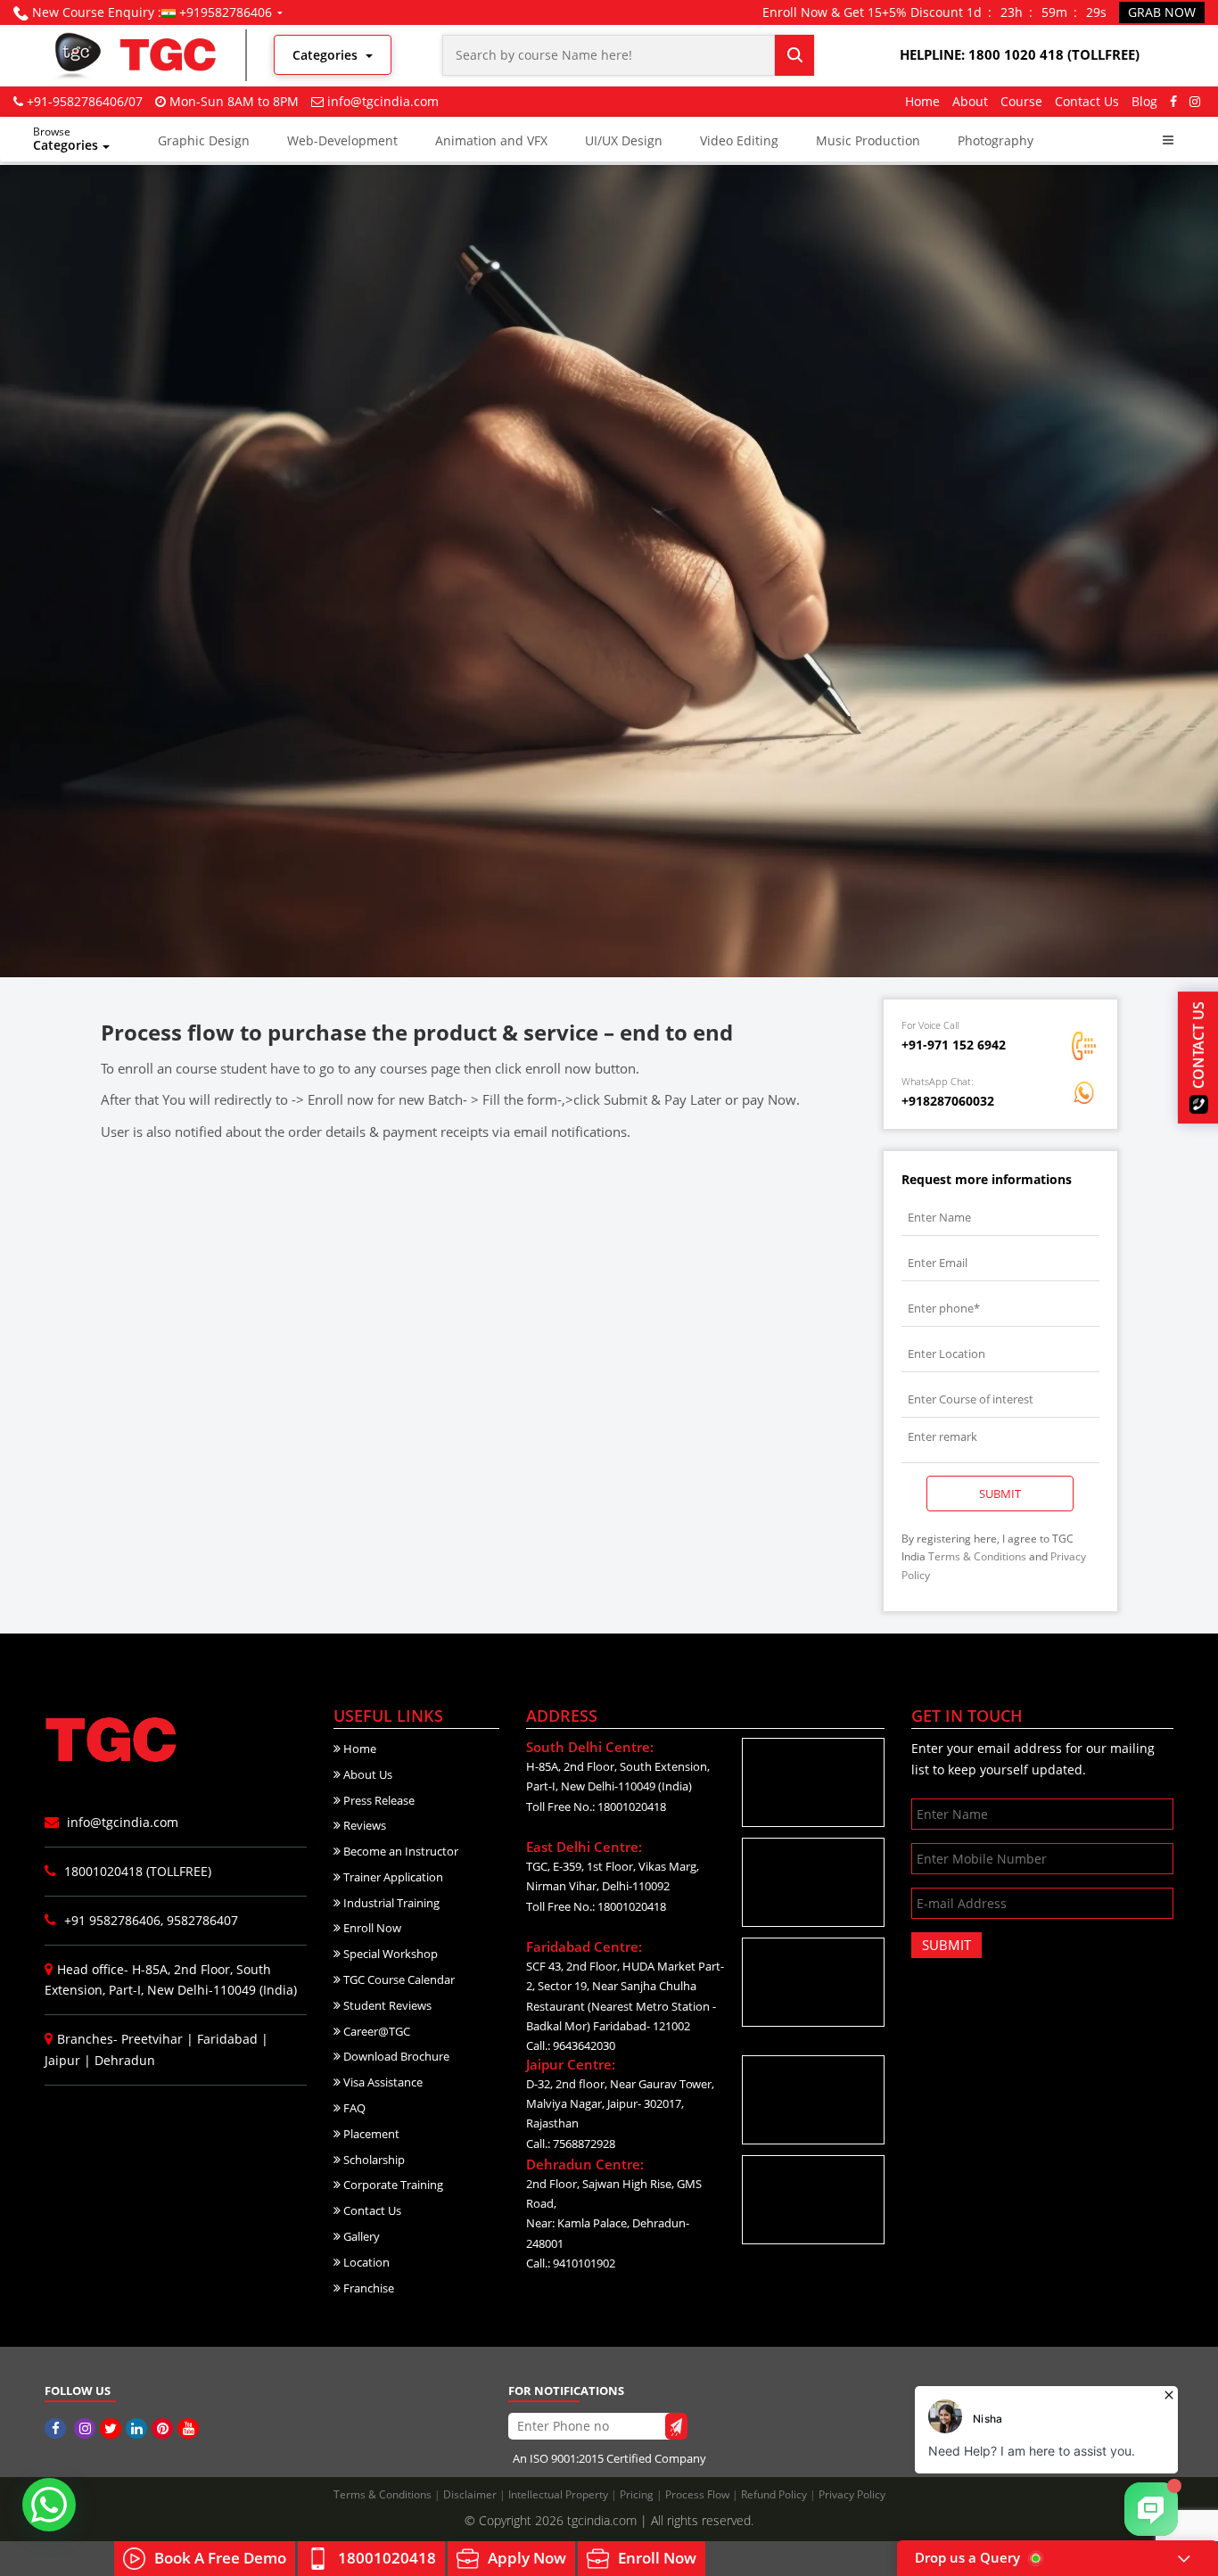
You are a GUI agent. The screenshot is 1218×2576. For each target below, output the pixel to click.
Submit (1000, 1494)
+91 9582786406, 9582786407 (149, 1920)
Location (365, 2262)
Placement (370, 2134)
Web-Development (342, 140)
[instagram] (1195, 101)
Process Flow (699, 2494)
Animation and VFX (491, 140)
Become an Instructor (399, 1851)
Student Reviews (386, 2005)
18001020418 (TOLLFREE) (136, 1871)
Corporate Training (392, 2185)
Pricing (638, 2494)
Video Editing (739, 140)
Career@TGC (375, 2031)
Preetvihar (152, 2039)
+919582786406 (226, 12)
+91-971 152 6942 (954, 1045)
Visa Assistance (382, 2082)
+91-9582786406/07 (85, 101)
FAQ (353, 2108)
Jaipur (62, 2060)
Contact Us (1087, 101)
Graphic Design (204, 140)
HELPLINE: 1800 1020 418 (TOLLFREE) (1020, 54)
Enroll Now (371, 1928)
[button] (1168, 140)
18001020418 (387, 2558)
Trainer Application (392, 1877)
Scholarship (373, 2160)
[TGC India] (58, 2428)
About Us (366, 1774)
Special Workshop (389, 1954)
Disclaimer (471, 2494)
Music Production (868, 140)
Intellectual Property (560, 2494)
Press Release (378, 1800)
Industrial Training (390, 1903)
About (970, 101)
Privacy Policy (852, 2494)
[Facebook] (1173, 101)
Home (922, 101)
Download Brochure (395, 2056)
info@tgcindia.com (383, 101)
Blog (1144, 101)
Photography (996, 140)
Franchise (367, 2288)
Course (1021, 101)
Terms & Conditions (977, 1556)
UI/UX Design (624, 140)
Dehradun (125, 2060)
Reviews (363, 1825)
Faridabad (227, 2039)
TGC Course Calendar (398, 1979)
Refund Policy (775, 2494)
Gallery (360, 2236)
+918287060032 (948, 1101)
